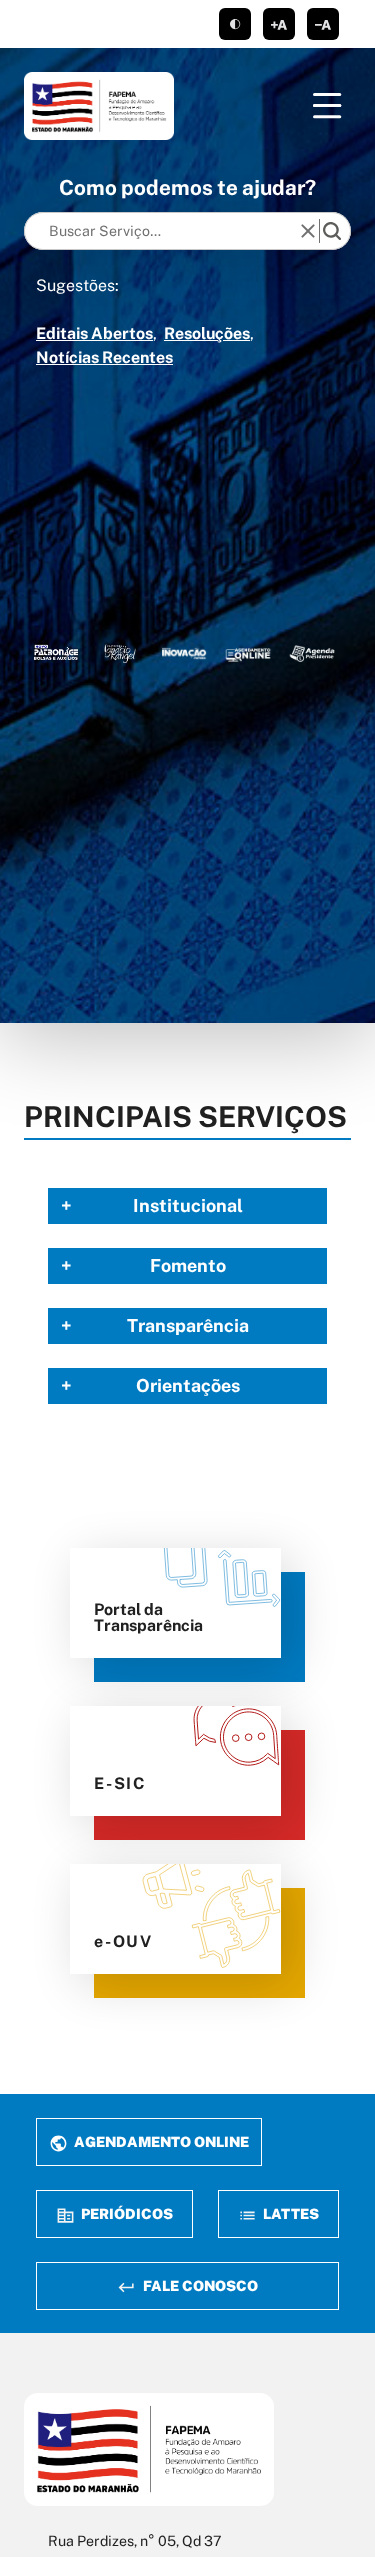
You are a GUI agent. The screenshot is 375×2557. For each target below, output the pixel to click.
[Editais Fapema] (248, 652)
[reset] (308, 231)
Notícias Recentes (104, 357)
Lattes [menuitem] (289, 2213)
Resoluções (207, 333)
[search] (332, 231)
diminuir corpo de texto (323, 24)
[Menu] (327, 106)
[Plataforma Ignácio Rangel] (120, 652)
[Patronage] (56, 652)
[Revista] (184, 652)
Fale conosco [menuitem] (199, 2285)
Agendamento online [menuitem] (160, 2141)
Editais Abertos (94, 333)
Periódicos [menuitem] (125, 2213)
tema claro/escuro (235, 24)
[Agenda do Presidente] (312, 652)
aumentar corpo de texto (279, 24)
